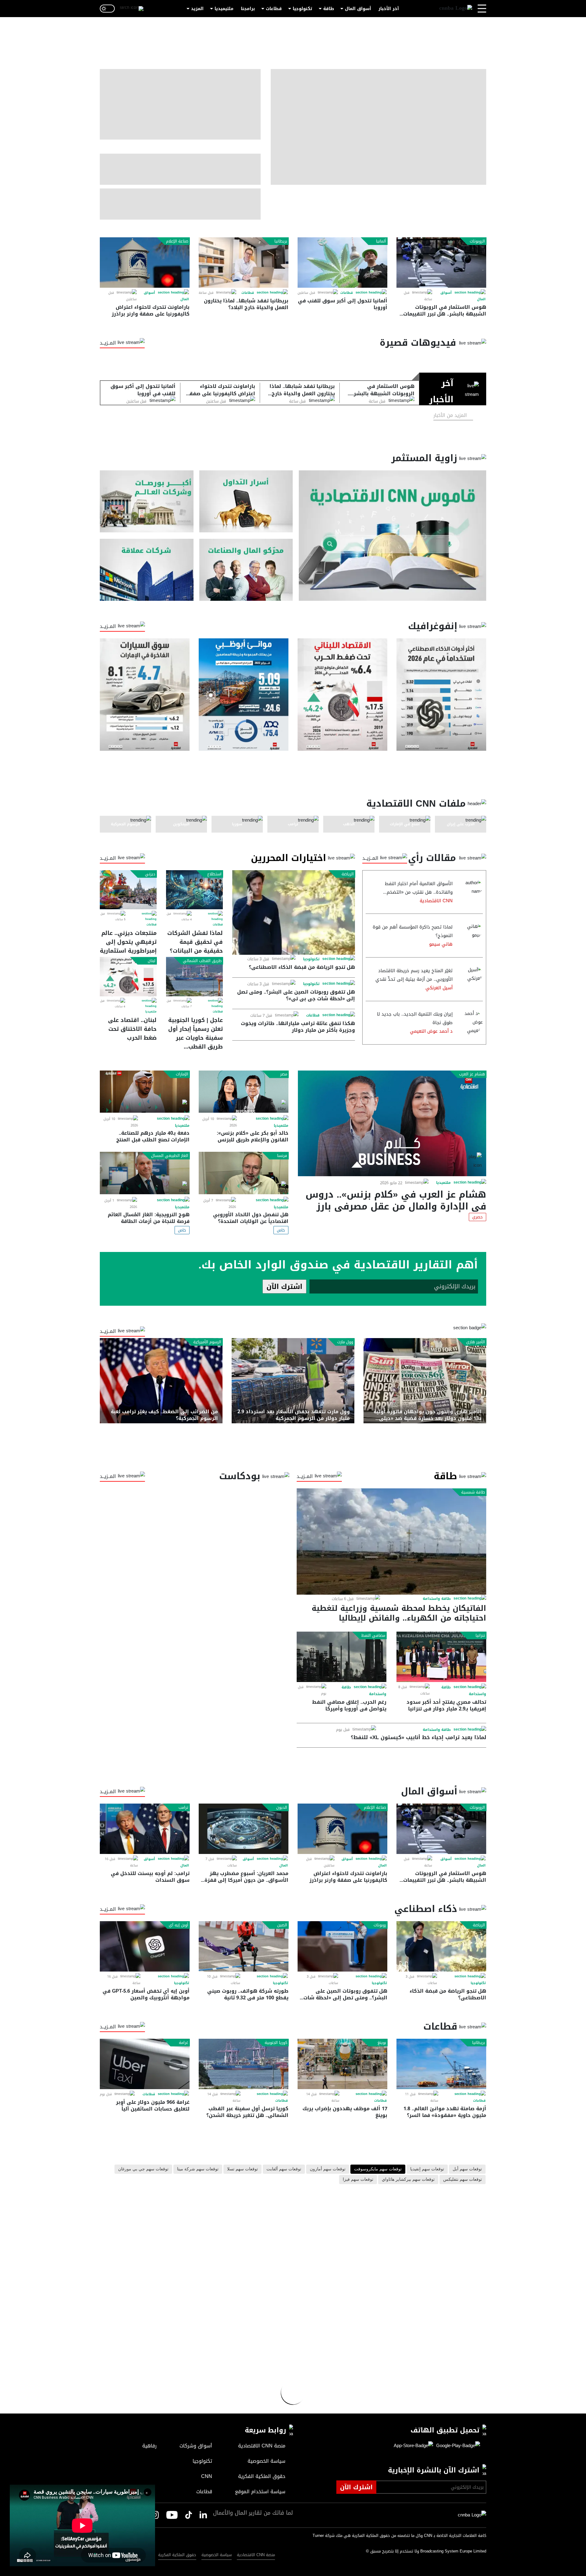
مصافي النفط (373, 1636)
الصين (282, 1925)
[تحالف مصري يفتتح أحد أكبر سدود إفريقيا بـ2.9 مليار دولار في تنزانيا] (441, 1657)
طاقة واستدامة (437, 1599)
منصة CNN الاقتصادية (256, 2555)
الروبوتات (477, 241)
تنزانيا (480, 1636)
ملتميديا (151, 1012)
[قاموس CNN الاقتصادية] (392, 536)
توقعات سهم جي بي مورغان (143, 2169)
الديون (282, 1808)
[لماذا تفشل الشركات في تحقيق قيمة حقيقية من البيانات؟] (194, 890)
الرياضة (348, 874)
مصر (284, 1074)
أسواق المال (358, 9)
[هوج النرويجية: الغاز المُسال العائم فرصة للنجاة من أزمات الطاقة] (145, 1173)
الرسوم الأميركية (207, 1342)
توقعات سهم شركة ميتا (198, 2169)
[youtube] (172, 2516)
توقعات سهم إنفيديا (427, 2169)
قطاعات (274, 9)
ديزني (150, 874)
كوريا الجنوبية (276, 2043)
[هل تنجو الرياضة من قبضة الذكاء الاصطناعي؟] (294, 912)
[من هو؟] (246, 570)
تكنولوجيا (302, 9)
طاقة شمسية (473, 1492)
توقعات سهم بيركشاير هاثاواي (408, 2180)
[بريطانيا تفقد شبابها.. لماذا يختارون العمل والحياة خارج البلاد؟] (244, 263)
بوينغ (382, 2043)
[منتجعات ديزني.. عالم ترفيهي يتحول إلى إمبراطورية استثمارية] (128, 890)
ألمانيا (381, 241)
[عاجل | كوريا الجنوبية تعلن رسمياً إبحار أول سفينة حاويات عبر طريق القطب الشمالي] (194, 976)
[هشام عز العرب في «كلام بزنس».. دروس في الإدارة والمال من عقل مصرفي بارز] (392, 1123)
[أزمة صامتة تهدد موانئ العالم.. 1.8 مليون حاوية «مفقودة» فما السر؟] (441, 2064)
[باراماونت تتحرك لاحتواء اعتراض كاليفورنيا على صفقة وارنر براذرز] (145, 263)
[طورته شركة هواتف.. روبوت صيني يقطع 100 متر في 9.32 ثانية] (244, 1946)
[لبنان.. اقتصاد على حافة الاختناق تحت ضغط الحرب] (128, 976)
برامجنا (248, 9)
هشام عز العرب (472, 1074)
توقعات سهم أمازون (328, 2169)
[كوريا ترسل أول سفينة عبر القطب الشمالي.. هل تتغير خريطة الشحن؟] (244, 2064)
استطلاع (214, 874)
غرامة (184, 2043)
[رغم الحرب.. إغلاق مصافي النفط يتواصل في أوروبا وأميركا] (342, 1657)
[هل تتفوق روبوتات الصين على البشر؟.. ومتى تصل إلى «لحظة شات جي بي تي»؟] (342, 1946)
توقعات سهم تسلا (242, 2169)
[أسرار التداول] (246, 501)
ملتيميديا (224, 9)
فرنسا (282, 1156)
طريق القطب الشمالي (202, 961)
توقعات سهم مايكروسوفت (378, 2169)
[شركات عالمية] (147, 570)
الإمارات (182, 1074)
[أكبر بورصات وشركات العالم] (147, 501)
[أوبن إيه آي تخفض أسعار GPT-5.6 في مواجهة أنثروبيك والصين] (145, 1946)
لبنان (152, 961)
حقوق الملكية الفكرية (177, 2555)
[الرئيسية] (456, 9)
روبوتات (380, 1925)
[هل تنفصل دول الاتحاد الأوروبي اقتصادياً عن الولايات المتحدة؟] (244, 1173)
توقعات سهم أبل (467, 2169)
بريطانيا (281, 241)
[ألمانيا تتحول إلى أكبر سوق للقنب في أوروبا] (342, 263)
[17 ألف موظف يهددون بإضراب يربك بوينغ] (342, 2064)
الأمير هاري (476, 1342)
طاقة (329, 9)
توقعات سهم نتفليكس (463, 2180)
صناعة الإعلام (177, 241)
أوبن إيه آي (179, 1925)
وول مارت (345, 1342)
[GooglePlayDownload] (457, 2446)
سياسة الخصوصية (217, 2555)
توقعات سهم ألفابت (284, 2169)
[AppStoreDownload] (413, 2446)
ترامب (183, 1808)
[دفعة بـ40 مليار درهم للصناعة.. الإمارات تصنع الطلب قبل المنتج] (145, 1092)
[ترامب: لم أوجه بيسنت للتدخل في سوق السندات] (145, 1829)
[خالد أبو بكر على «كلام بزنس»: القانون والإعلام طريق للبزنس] (244, 1092)
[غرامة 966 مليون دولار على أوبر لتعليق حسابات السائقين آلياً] (145, 2064)
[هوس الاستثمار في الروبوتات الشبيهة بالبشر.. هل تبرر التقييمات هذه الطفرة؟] (441, 263)
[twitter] (203, 2515)
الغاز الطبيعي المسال (170, 1156)
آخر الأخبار (389, 9)
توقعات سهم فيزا (358, 2180)
